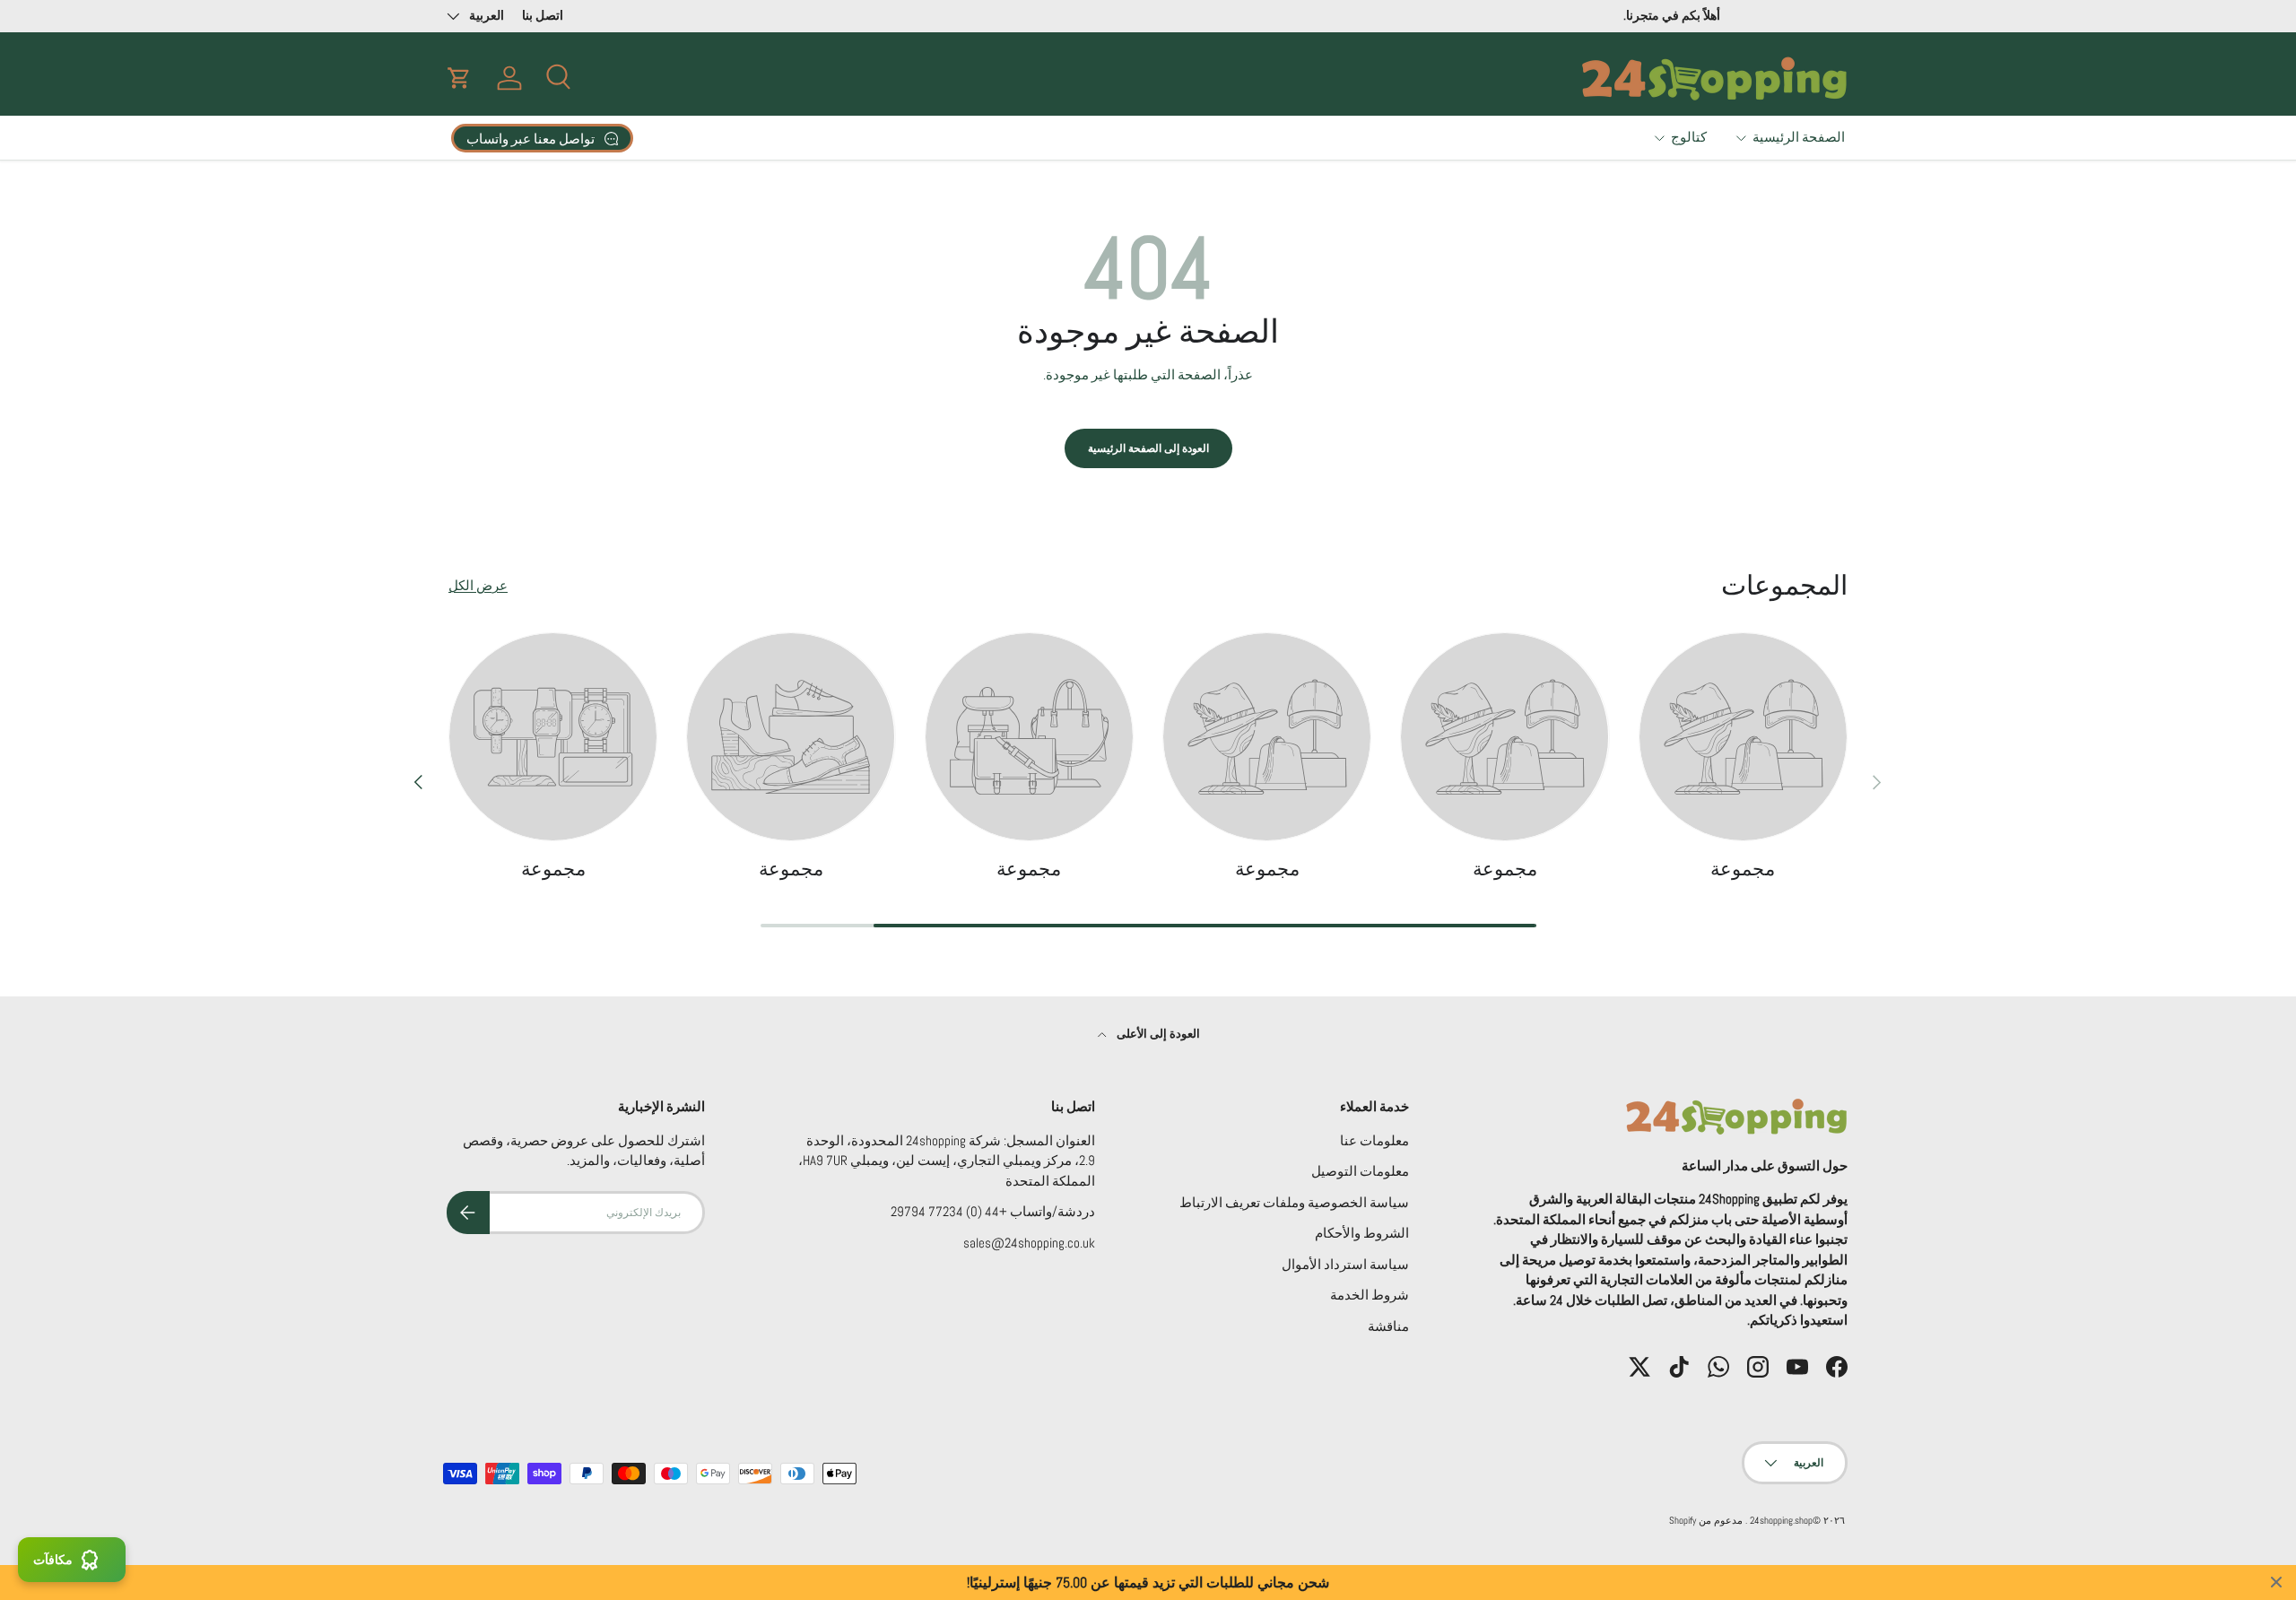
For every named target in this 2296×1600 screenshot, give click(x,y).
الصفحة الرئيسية (1799, 137)
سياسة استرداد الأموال (1345, 1264)
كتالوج (1689, 137)
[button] (459, 78)
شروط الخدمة (1370, 1295)
